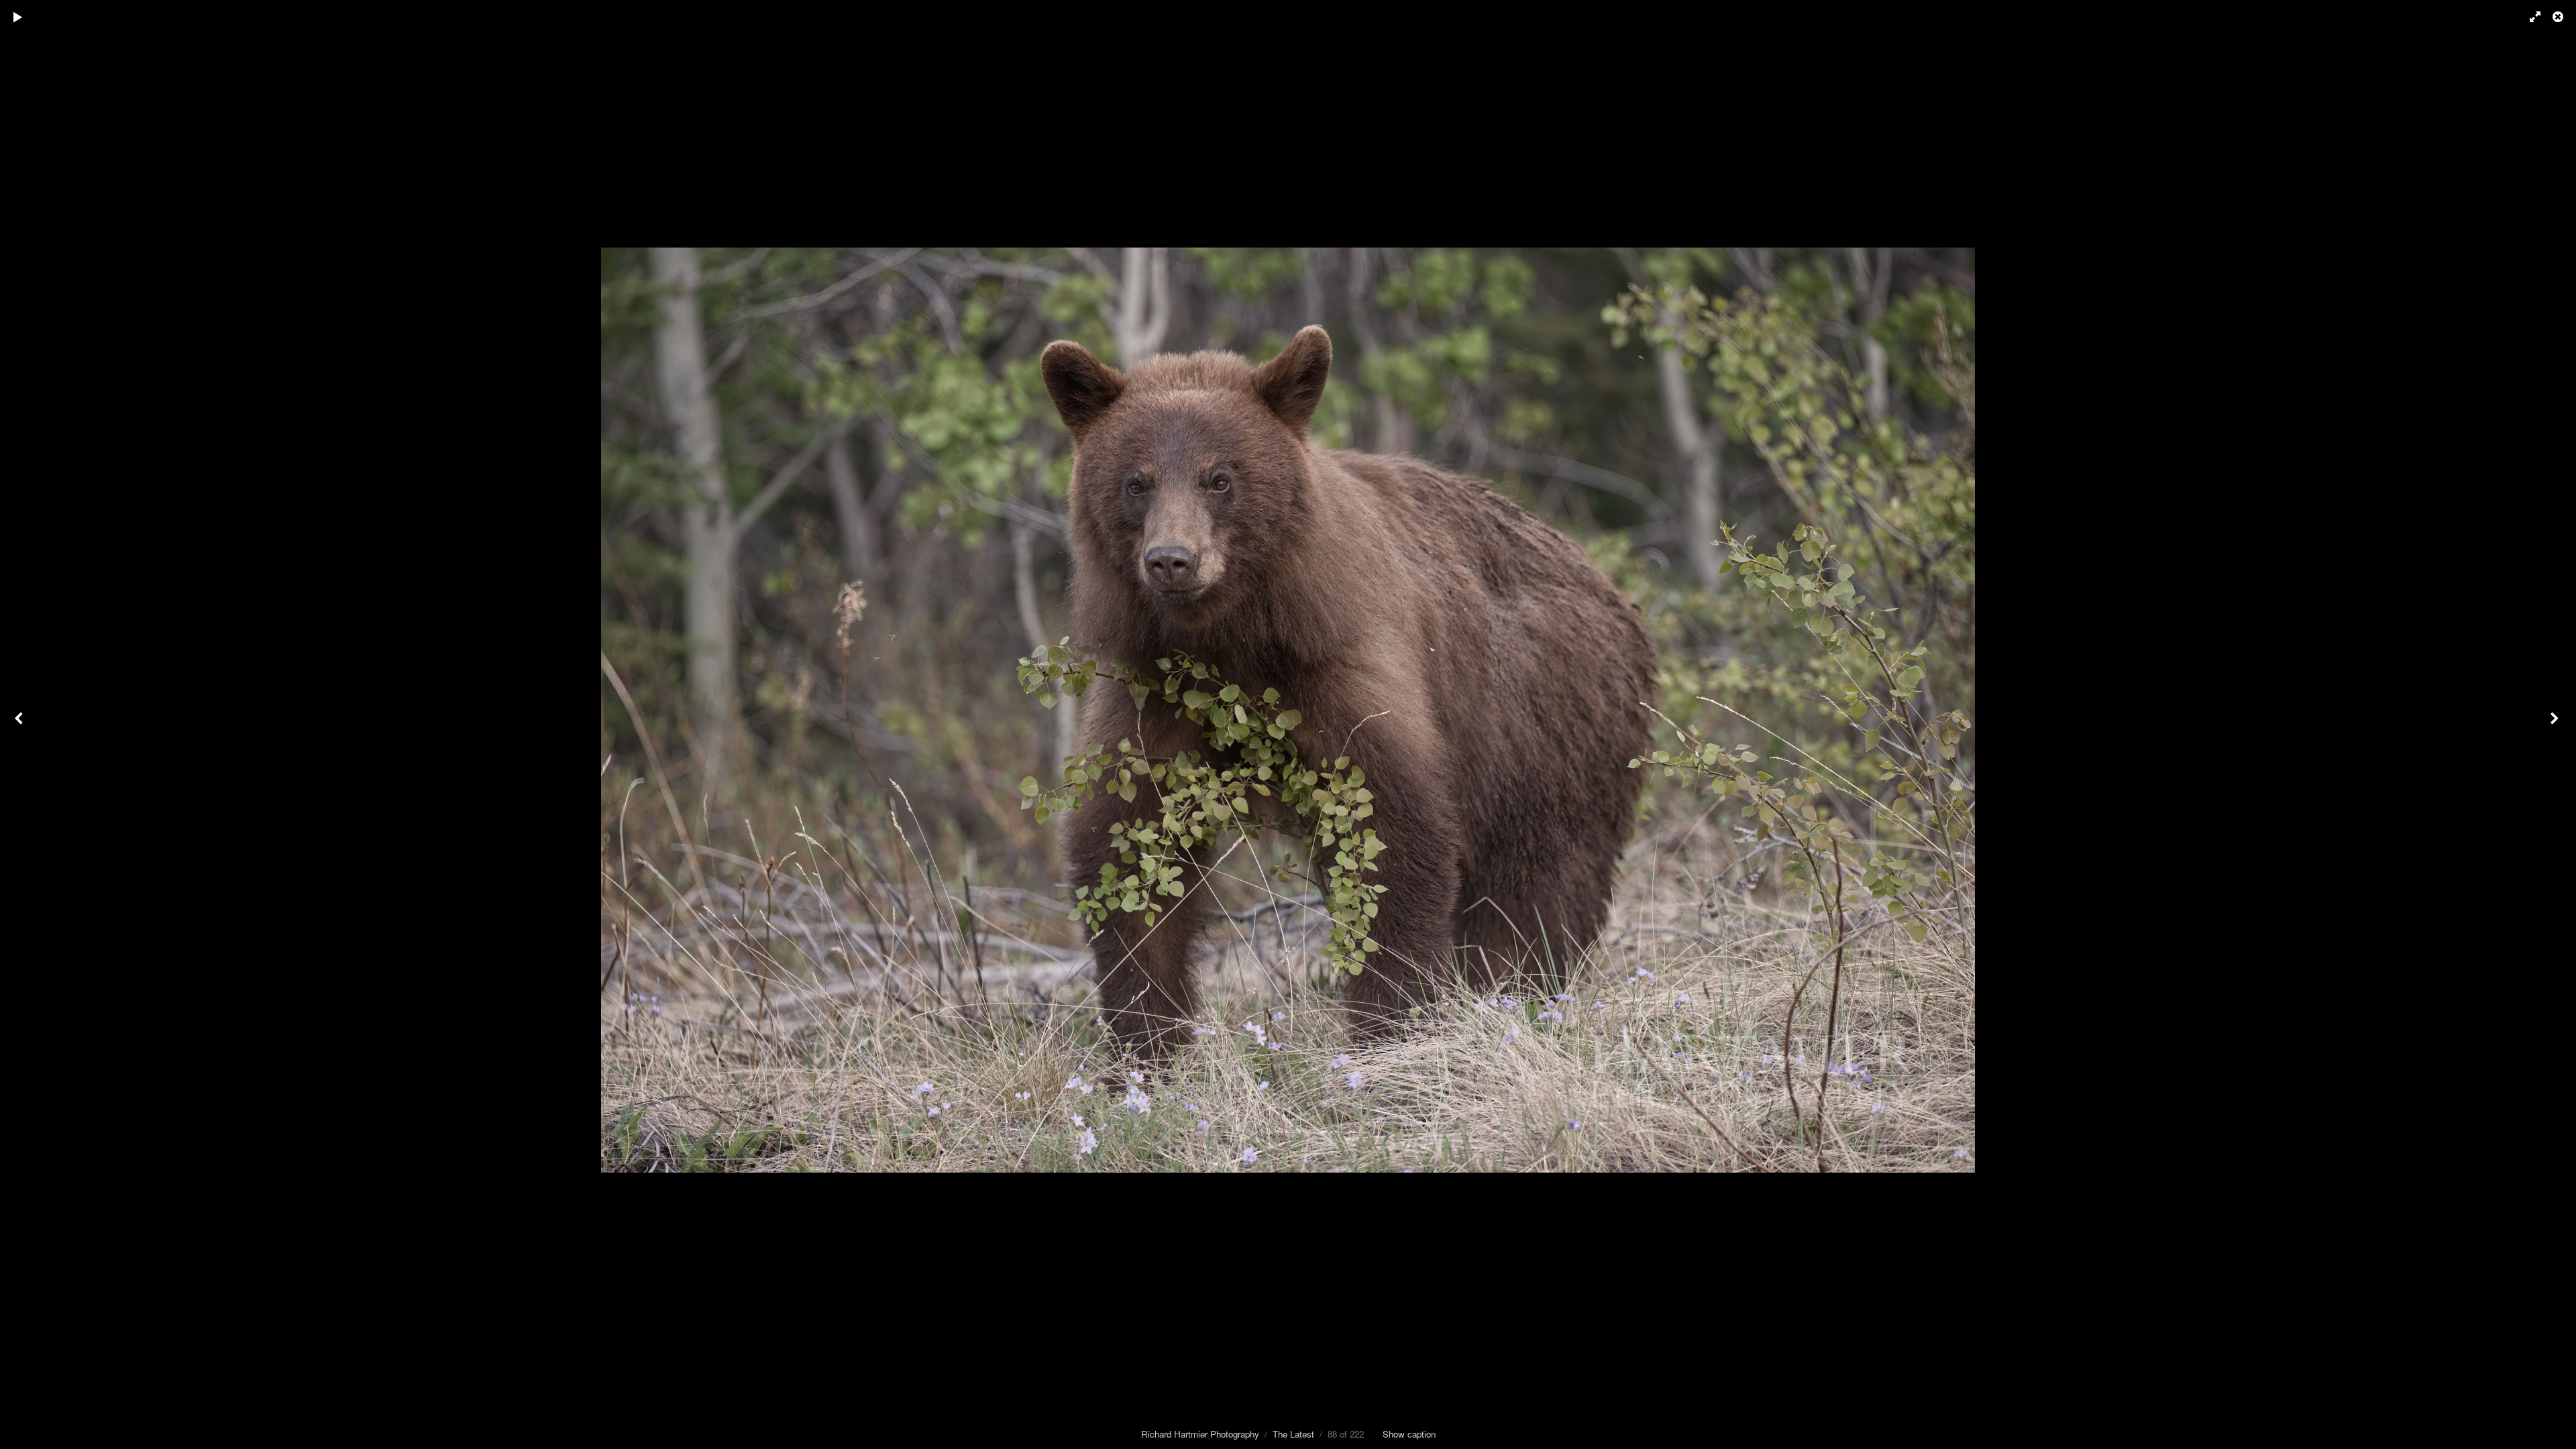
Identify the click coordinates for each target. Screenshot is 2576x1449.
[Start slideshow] (18, 17)
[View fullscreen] (2529, 17)
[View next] (2556, 724)
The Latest (1293, 1434)
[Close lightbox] (2559, 17)
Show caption (1409, 1434)
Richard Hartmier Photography (1200, 1434)
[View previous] (20, 724)
